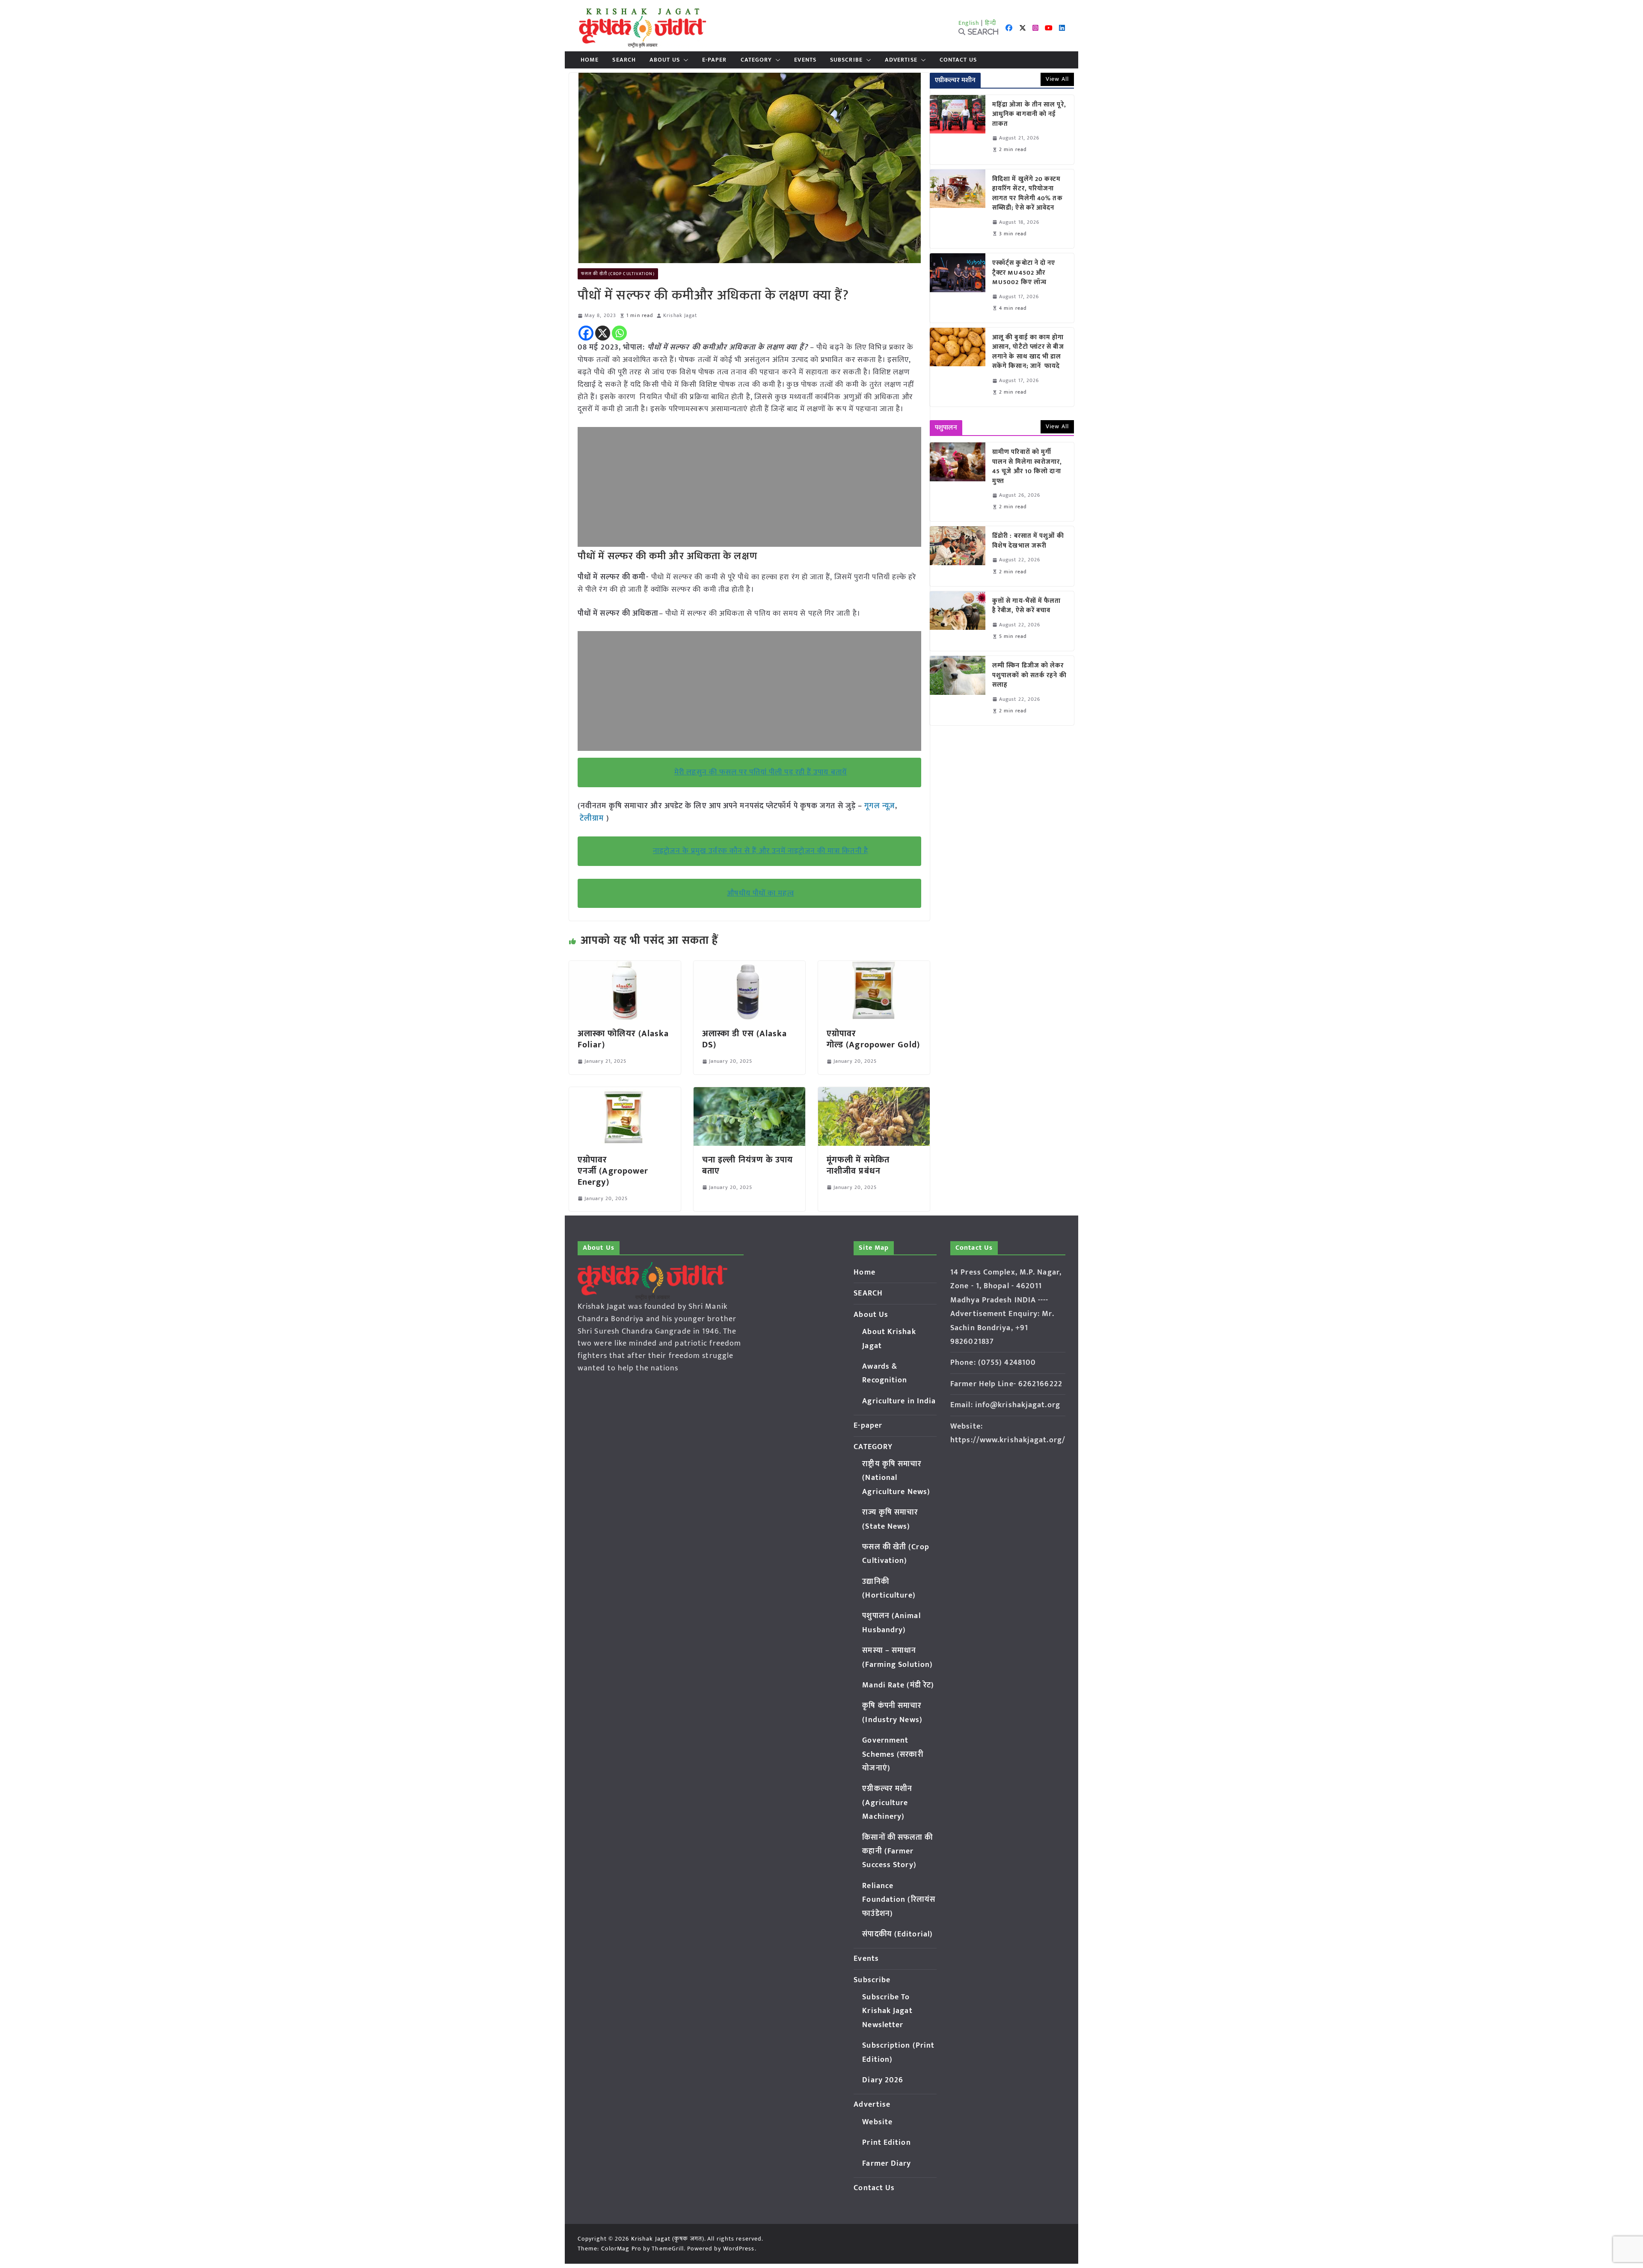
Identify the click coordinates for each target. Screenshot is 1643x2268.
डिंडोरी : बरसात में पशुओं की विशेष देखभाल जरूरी (1028, 541)
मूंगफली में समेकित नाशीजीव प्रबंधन (858, 1165)
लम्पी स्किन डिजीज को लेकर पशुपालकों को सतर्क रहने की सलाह (1029, 676)
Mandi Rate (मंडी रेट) (898, 1685)
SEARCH (624, 60)
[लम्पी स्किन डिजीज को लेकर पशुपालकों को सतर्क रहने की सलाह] (958, 691)
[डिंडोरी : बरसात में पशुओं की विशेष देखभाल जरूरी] (958, 556)
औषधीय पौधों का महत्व (760, 893)
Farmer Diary (887, 2164)
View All (1057, 79)
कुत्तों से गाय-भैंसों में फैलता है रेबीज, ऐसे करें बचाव (1027, 606)
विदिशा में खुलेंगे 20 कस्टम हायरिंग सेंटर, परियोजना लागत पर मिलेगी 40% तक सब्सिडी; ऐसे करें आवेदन (1028, 194)
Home (590, 60)
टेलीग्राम (593, 818)
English (969, 23)
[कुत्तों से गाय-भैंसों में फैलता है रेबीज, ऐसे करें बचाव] (958, 621)
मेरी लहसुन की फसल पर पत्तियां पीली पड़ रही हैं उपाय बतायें (761, 772)
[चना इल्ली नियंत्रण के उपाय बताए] (749, 1093)
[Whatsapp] (619, 333)
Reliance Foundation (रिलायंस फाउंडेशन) (899, 1900)
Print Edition (886, 2143)
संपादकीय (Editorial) (897, 1934)
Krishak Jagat (680, 316)
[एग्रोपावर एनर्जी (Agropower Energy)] (625, 1093)
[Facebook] (586, 333)
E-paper (715, 60)
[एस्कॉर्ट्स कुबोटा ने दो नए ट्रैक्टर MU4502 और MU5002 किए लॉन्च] (958, 288)
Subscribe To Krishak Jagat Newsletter (887, 2011)
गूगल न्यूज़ (879, 806)
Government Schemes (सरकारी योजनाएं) (893, 1754)
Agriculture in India (899, 1401)
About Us (665, 60)
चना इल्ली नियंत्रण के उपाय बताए (748, 1165)
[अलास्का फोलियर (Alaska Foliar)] (625, 967)
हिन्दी (991, 23)
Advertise (901, 60)
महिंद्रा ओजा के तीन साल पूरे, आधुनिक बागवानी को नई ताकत (1029, 115)
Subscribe (846, 60)
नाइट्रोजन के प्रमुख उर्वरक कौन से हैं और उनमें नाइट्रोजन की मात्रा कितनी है (761, 851)
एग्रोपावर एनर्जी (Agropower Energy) (613, 1171)
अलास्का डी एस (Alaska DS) (745, 1039)
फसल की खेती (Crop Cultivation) (618, 274)
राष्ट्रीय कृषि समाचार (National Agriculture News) (896, 1478)
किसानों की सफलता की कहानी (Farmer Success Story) (897, 1851)
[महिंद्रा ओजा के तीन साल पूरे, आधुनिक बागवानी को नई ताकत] (958, 130)
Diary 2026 (883, 2080)
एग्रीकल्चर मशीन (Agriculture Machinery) (887, 1803)
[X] (603, 333)
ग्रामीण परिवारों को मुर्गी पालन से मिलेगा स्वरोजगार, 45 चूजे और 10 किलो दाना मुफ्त (1027, 467)
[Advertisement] (749, 487)
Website (877, 2122)
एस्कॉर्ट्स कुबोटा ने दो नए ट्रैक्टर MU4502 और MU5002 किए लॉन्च (1024, 273)
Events (805, 60)
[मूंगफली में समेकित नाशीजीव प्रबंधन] (874, 1093)
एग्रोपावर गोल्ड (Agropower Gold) (873, 1039)
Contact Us (958, 60)
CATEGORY (756, 60)
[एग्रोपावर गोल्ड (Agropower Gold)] (874, 967)
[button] (684, 60)
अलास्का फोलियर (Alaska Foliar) (623, 1039)
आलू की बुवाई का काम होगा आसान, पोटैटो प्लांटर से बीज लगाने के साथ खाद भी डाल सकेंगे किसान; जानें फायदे (1028, 352)
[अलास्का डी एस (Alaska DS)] (749, 967)
